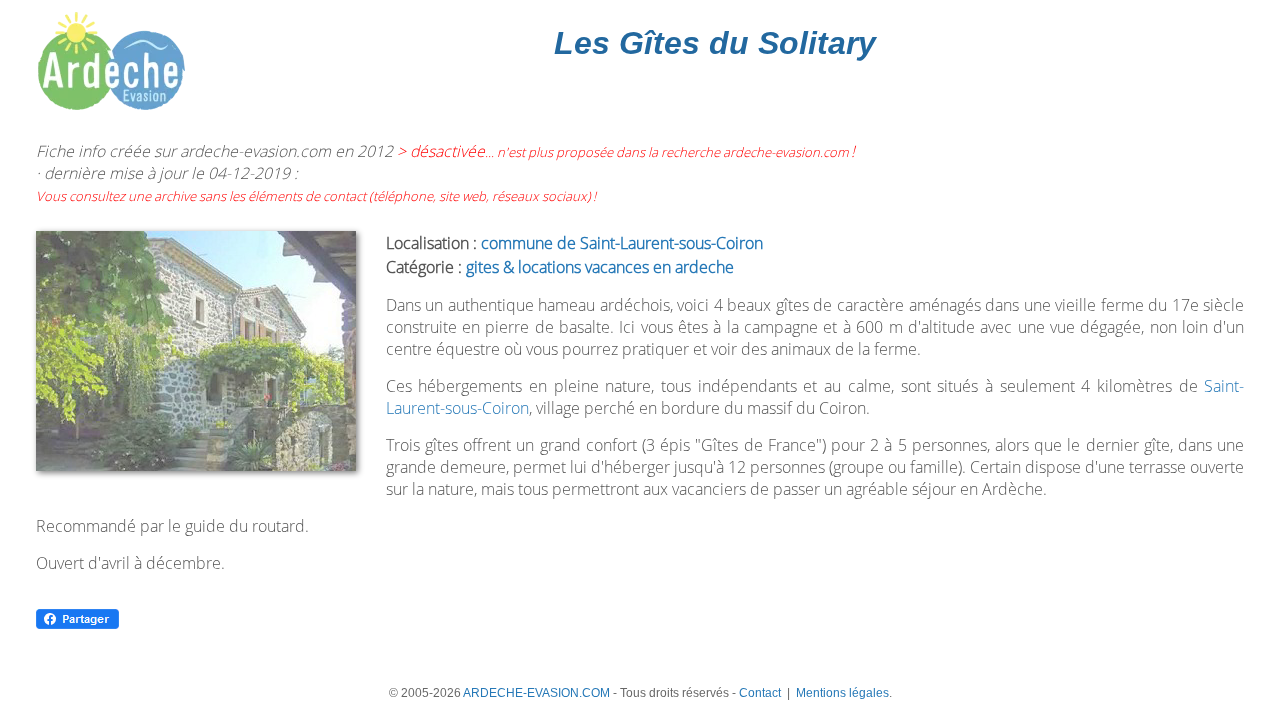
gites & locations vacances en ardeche (600, 267)
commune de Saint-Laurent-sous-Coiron (622, 243)
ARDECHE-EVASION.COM (536, 693)
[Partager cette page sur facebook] (77, 625)
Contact (760, 693)
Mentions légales (842, 693)
